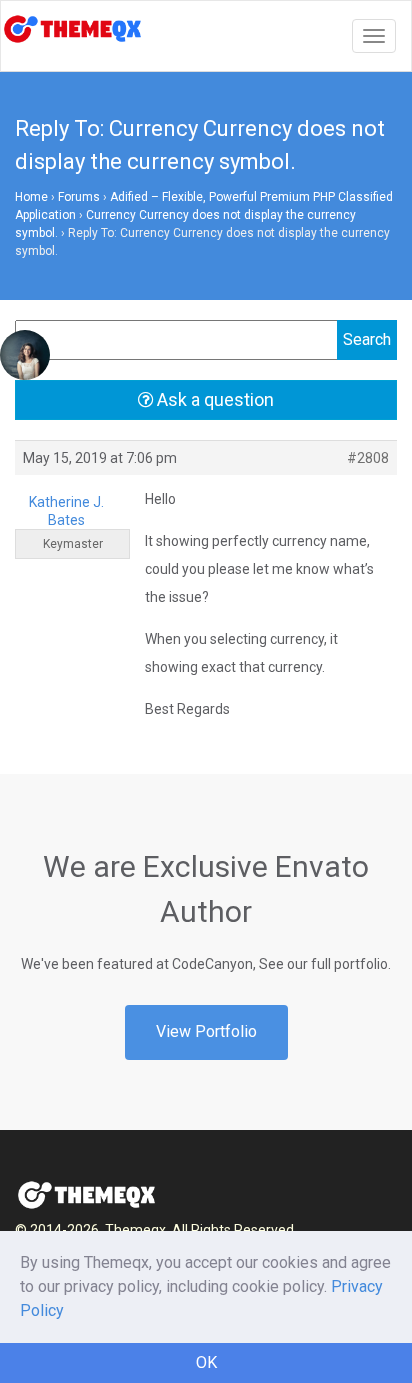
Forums (79, 197)
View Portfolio (206, 1031)
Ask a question (213, 399)
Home (31, 197)
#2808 (368, 458)
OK (206, 1362)
